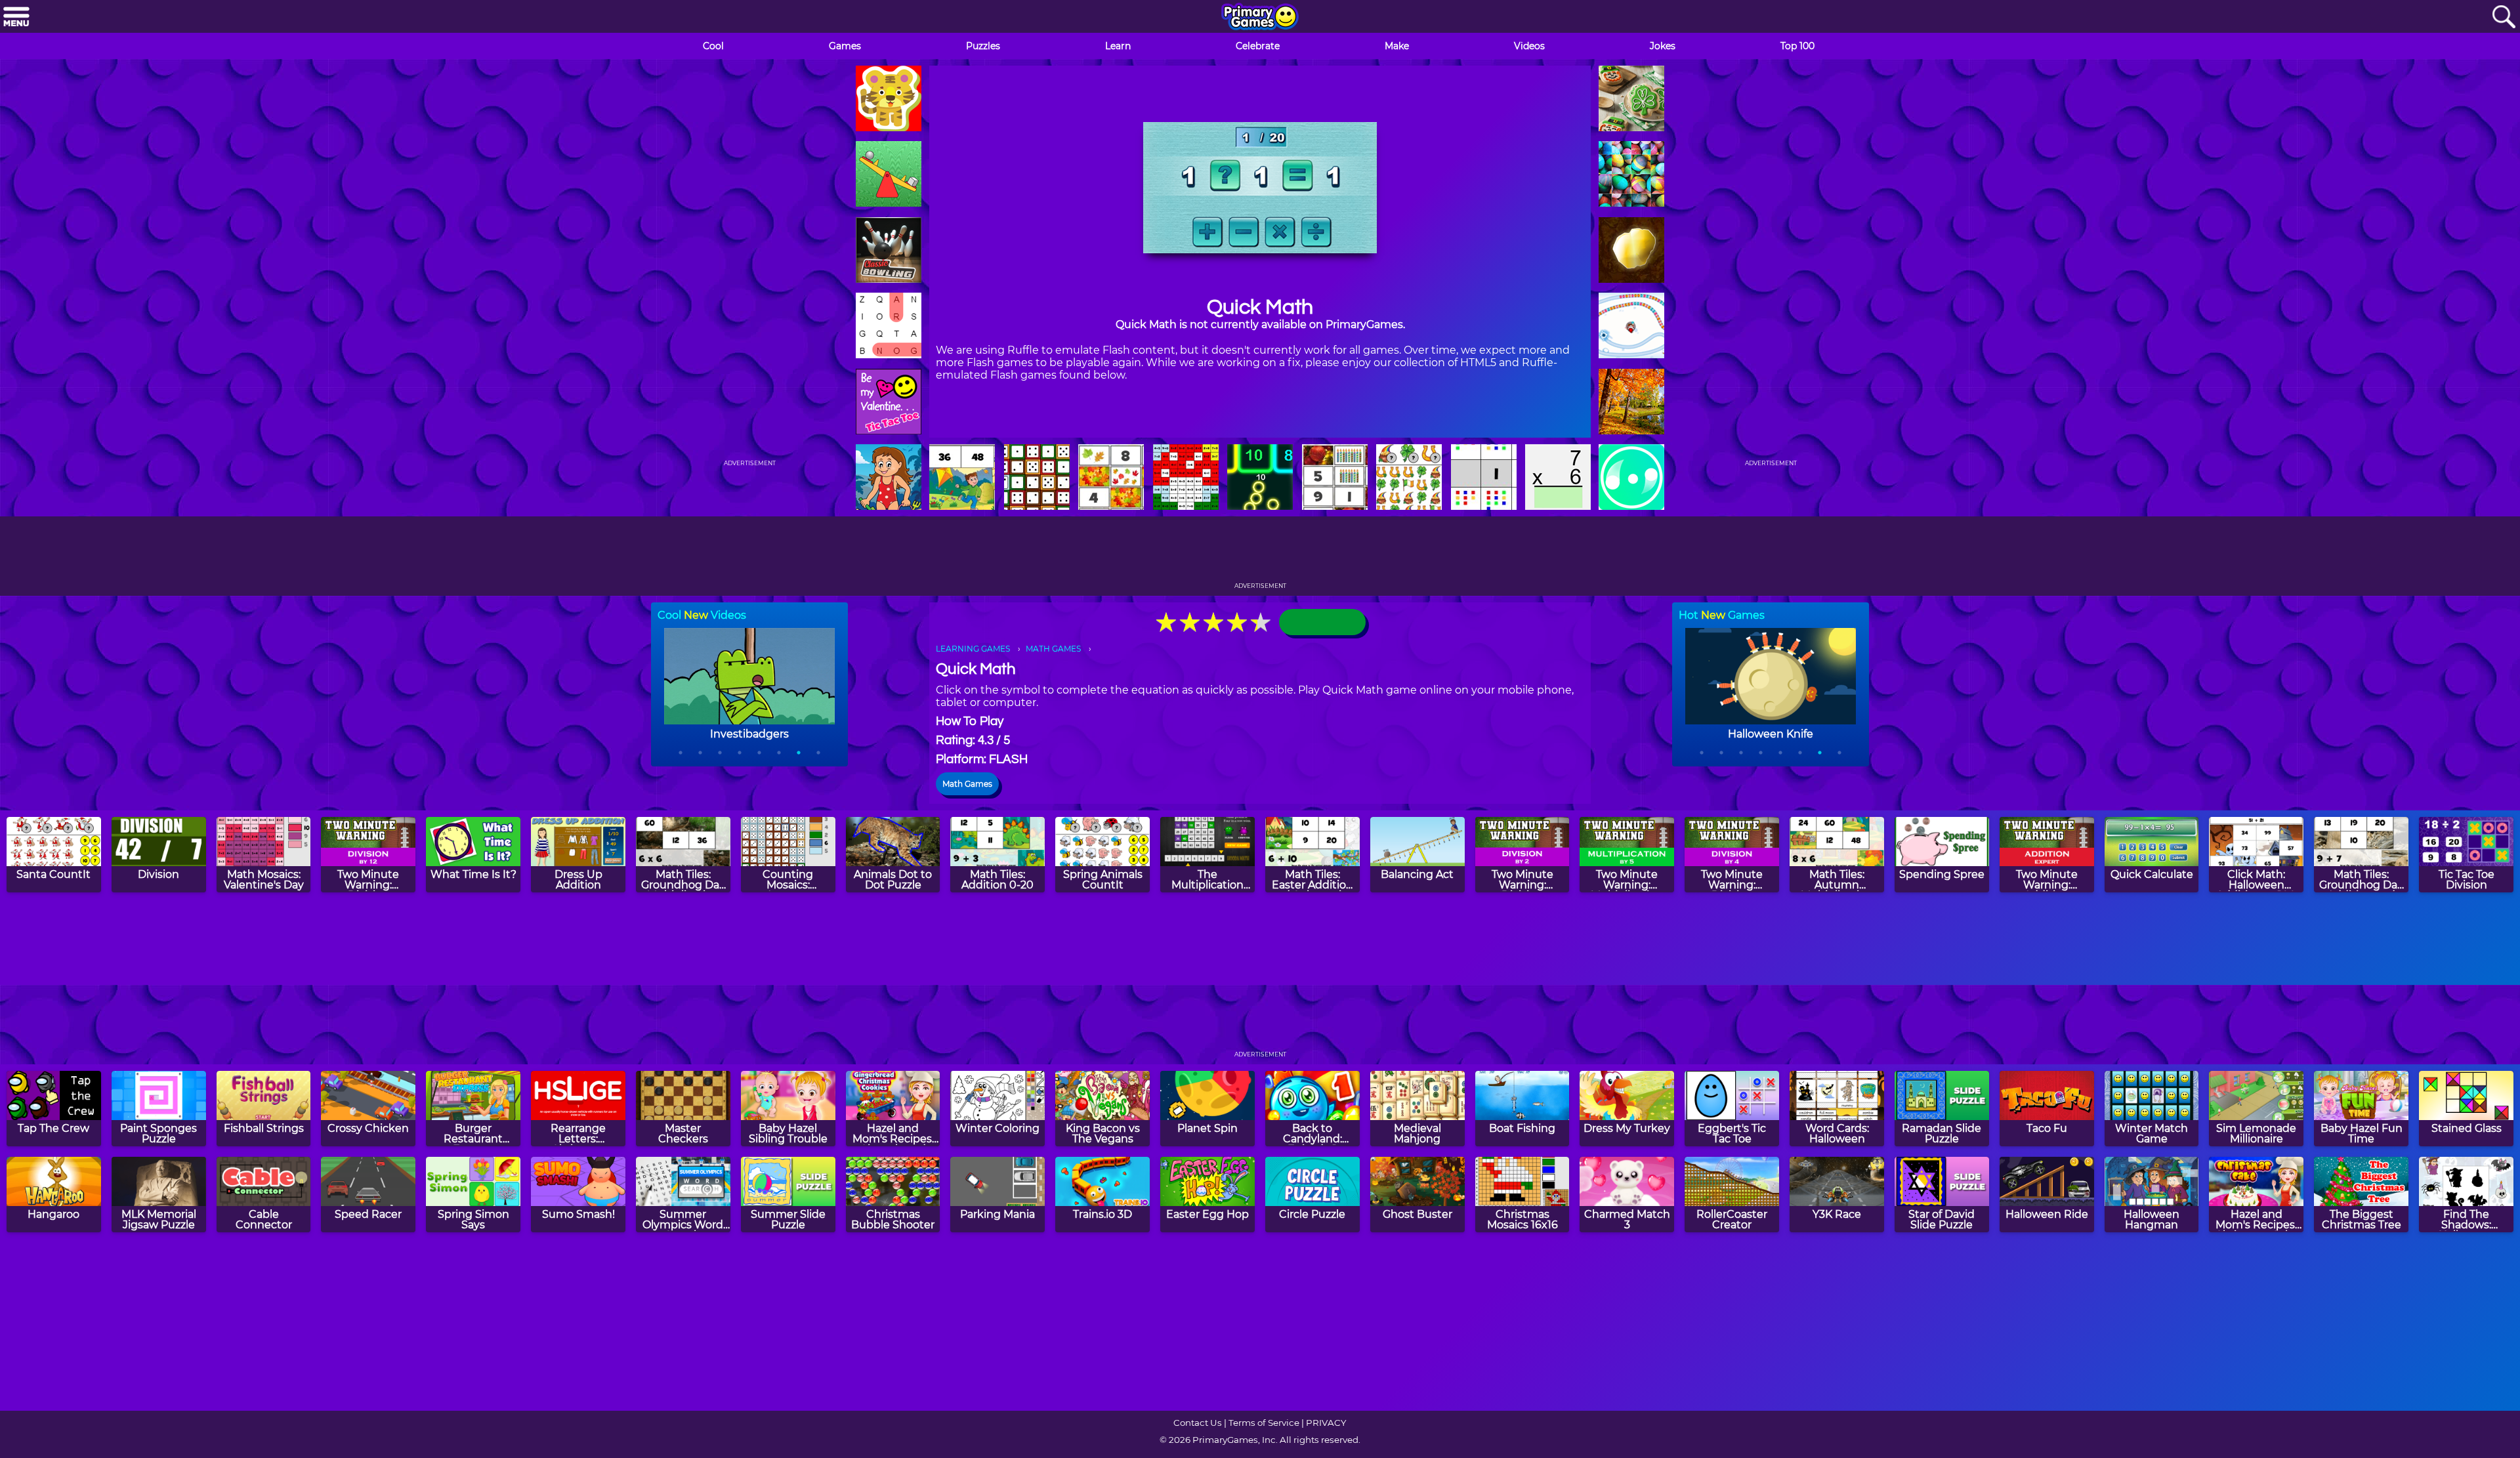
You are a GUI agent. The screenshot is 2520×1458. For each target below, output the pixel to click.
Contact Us (1198, 1423)
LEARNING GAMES (973, 649)
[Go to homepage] (1260, 18)
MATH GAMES (1053, 649)
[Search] (2504, 17)
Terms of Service (1264, 1423)
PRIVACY (1326, 1423)
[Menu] (16, 17)
